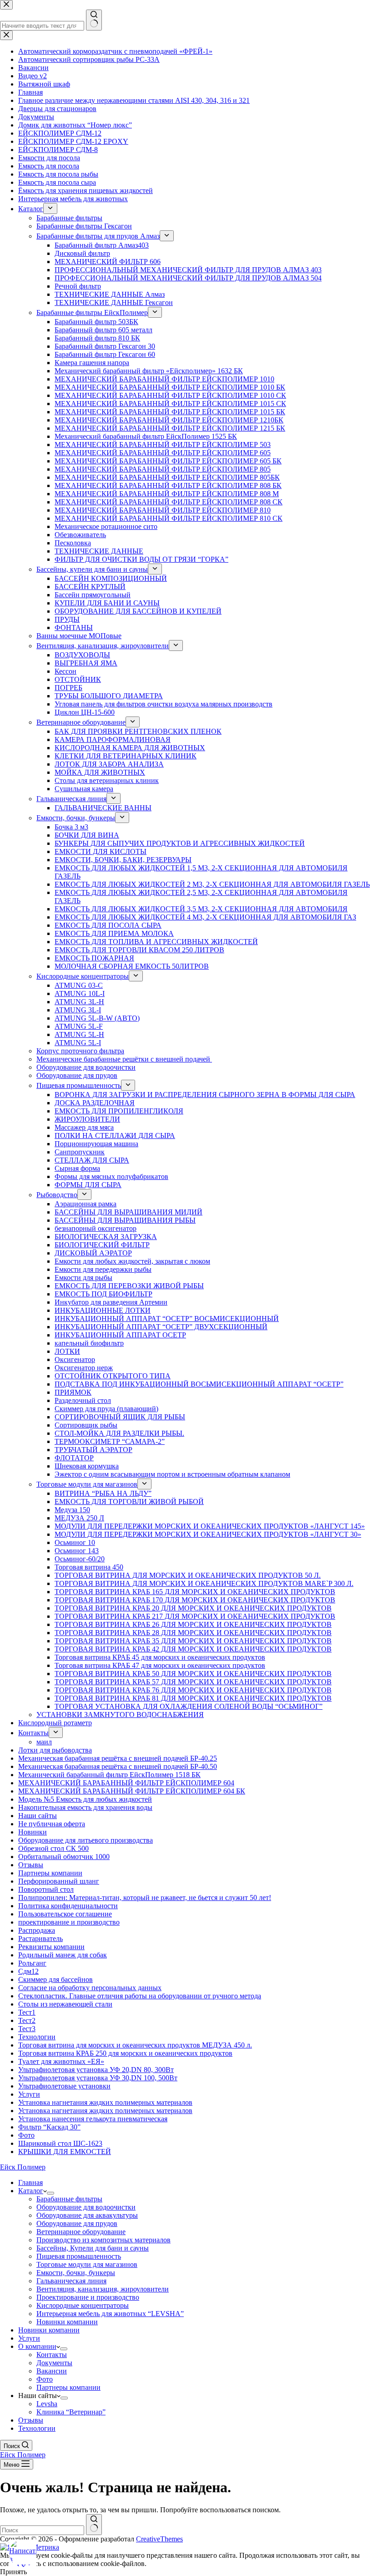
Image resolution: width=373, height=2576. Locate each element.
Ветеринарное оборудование (81, 2232)
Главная (30, 2182)
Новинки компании (67, 2322)
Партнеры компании (68, 2387)
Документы (54, 2363)
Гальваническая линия (71, 2281)
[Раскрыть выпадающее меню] (50, 2193)
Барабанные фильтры (69, 2199)
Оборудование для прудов (77, 2223)
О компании (37, 2346)
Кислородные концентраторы (83, 2305)
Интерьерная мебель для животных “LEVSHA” (110, 2314)
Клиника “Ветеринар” (71, 2412)
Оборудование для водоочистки (86, 2207)
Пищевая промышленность (79, 2256)
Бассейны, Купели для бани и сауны (93, 2248)
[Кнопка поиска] (94, 2525)
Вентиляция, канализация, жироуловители (103, 2289)
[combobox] (42, 2530)
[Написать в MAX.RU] (23, 2553)
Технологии (37, 2428)
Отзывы (31, 2420)
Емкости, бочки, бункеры (76, 2273)
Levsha (47, 2404)
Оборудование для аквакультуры (87, 2215)
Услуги (29, 2338)
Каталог (31, 2191)
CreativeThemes (159, 2539)
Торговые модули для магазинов (87, 2264)
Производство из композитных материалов (103, 2240)
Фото (45, 2379)
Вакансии (52, 2371)
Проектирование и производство (88, 2297)
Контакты (52, 2355)
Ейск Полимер (23, 2167)
